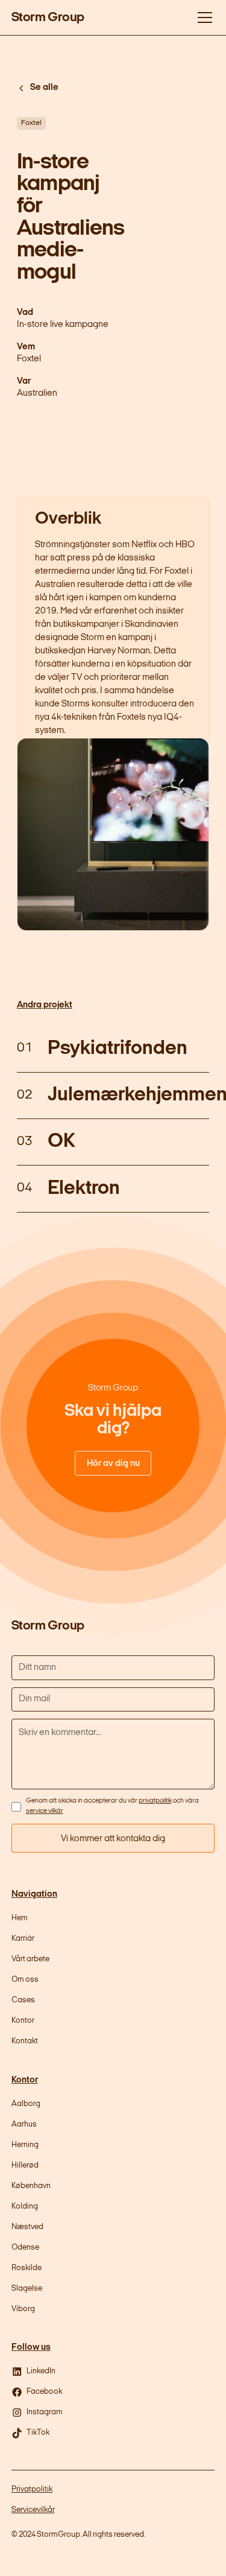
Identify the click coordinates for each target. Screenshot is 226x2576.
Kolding (25, 2206)
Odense (25, 2248)
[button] (203, 17)
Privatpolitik (32, 2489)
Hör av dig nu (113, 1464)
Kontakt (25, 2041)
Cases (23, 2000)
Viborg (23, 2309)
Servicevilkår (33, 2510)
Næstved (27, 2227)
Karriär (23, 1939)
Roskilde (27, 2268)
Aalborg (26, 2104)
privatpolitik (155, 1801)
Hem (20, 1918)
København (31, 2186)
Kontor (23, 2021)
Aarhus (24, 2124)
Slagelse (27, 2289)
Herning (25, 2145)
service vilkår (45, 1811)
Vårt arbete (30, 1959)
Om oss (25, 1980)
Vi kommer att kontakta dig (113, 1839)
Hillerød (25, 2165)
